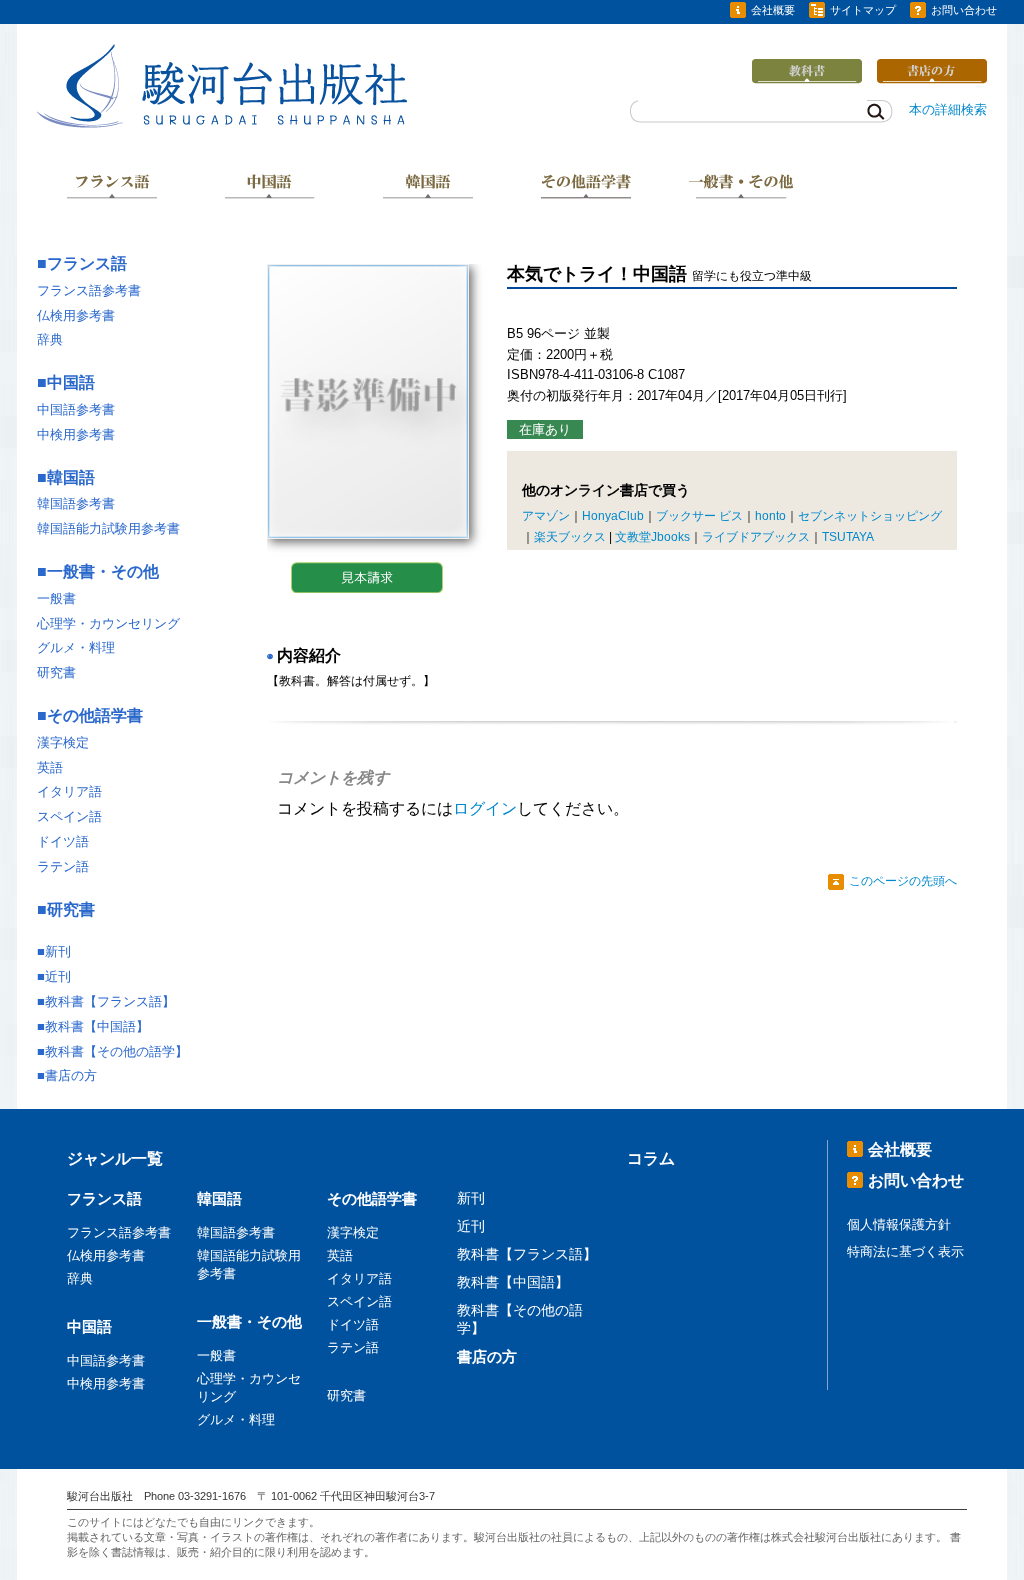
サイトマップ (863, 10)
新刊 (58, 951)
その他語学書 (586, 188)
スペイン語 (69, 816)
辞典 (50, 339)
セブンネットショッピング (870, 516)
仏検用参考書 (76, 315)
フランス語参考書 (89, 290)
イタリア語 (69, 791)
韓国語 (428, 188)
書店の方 (71, 1075)
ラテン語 (63, 866)
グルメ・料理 (76, 647)
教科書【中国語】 (97, 1026)
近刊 (58, 976)
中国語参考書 (76, 409)
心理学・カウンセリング (108, 623)
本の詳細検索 (948, 109)
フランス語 (112, 188)
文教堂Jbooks (652, 537)
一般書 (56, 598)
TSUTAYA (848, 537)
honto (770, 516)
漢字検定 (63, 742)
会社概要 (773, 10)
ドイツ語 (63, 841)
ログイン (485, 808)
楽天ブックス (570, 537)
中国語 (270, 188)
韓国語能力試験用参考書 (108, 528)
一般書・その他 (743, 188)
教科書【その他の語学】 (116, 1051)
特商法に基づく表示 (905, 1251)
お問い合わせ (964, 10)
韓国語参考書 (76, 503)
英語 (50, 767)
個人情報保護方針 (899, 1224)
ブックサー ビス (699, 516)
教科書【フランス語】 (110, 1001)
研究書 (56, 672)
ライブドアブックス (756, 537)
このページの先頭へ (903, 881)
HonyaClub (613, 516)
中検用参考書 (76, 434)
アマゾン (546, 516)
